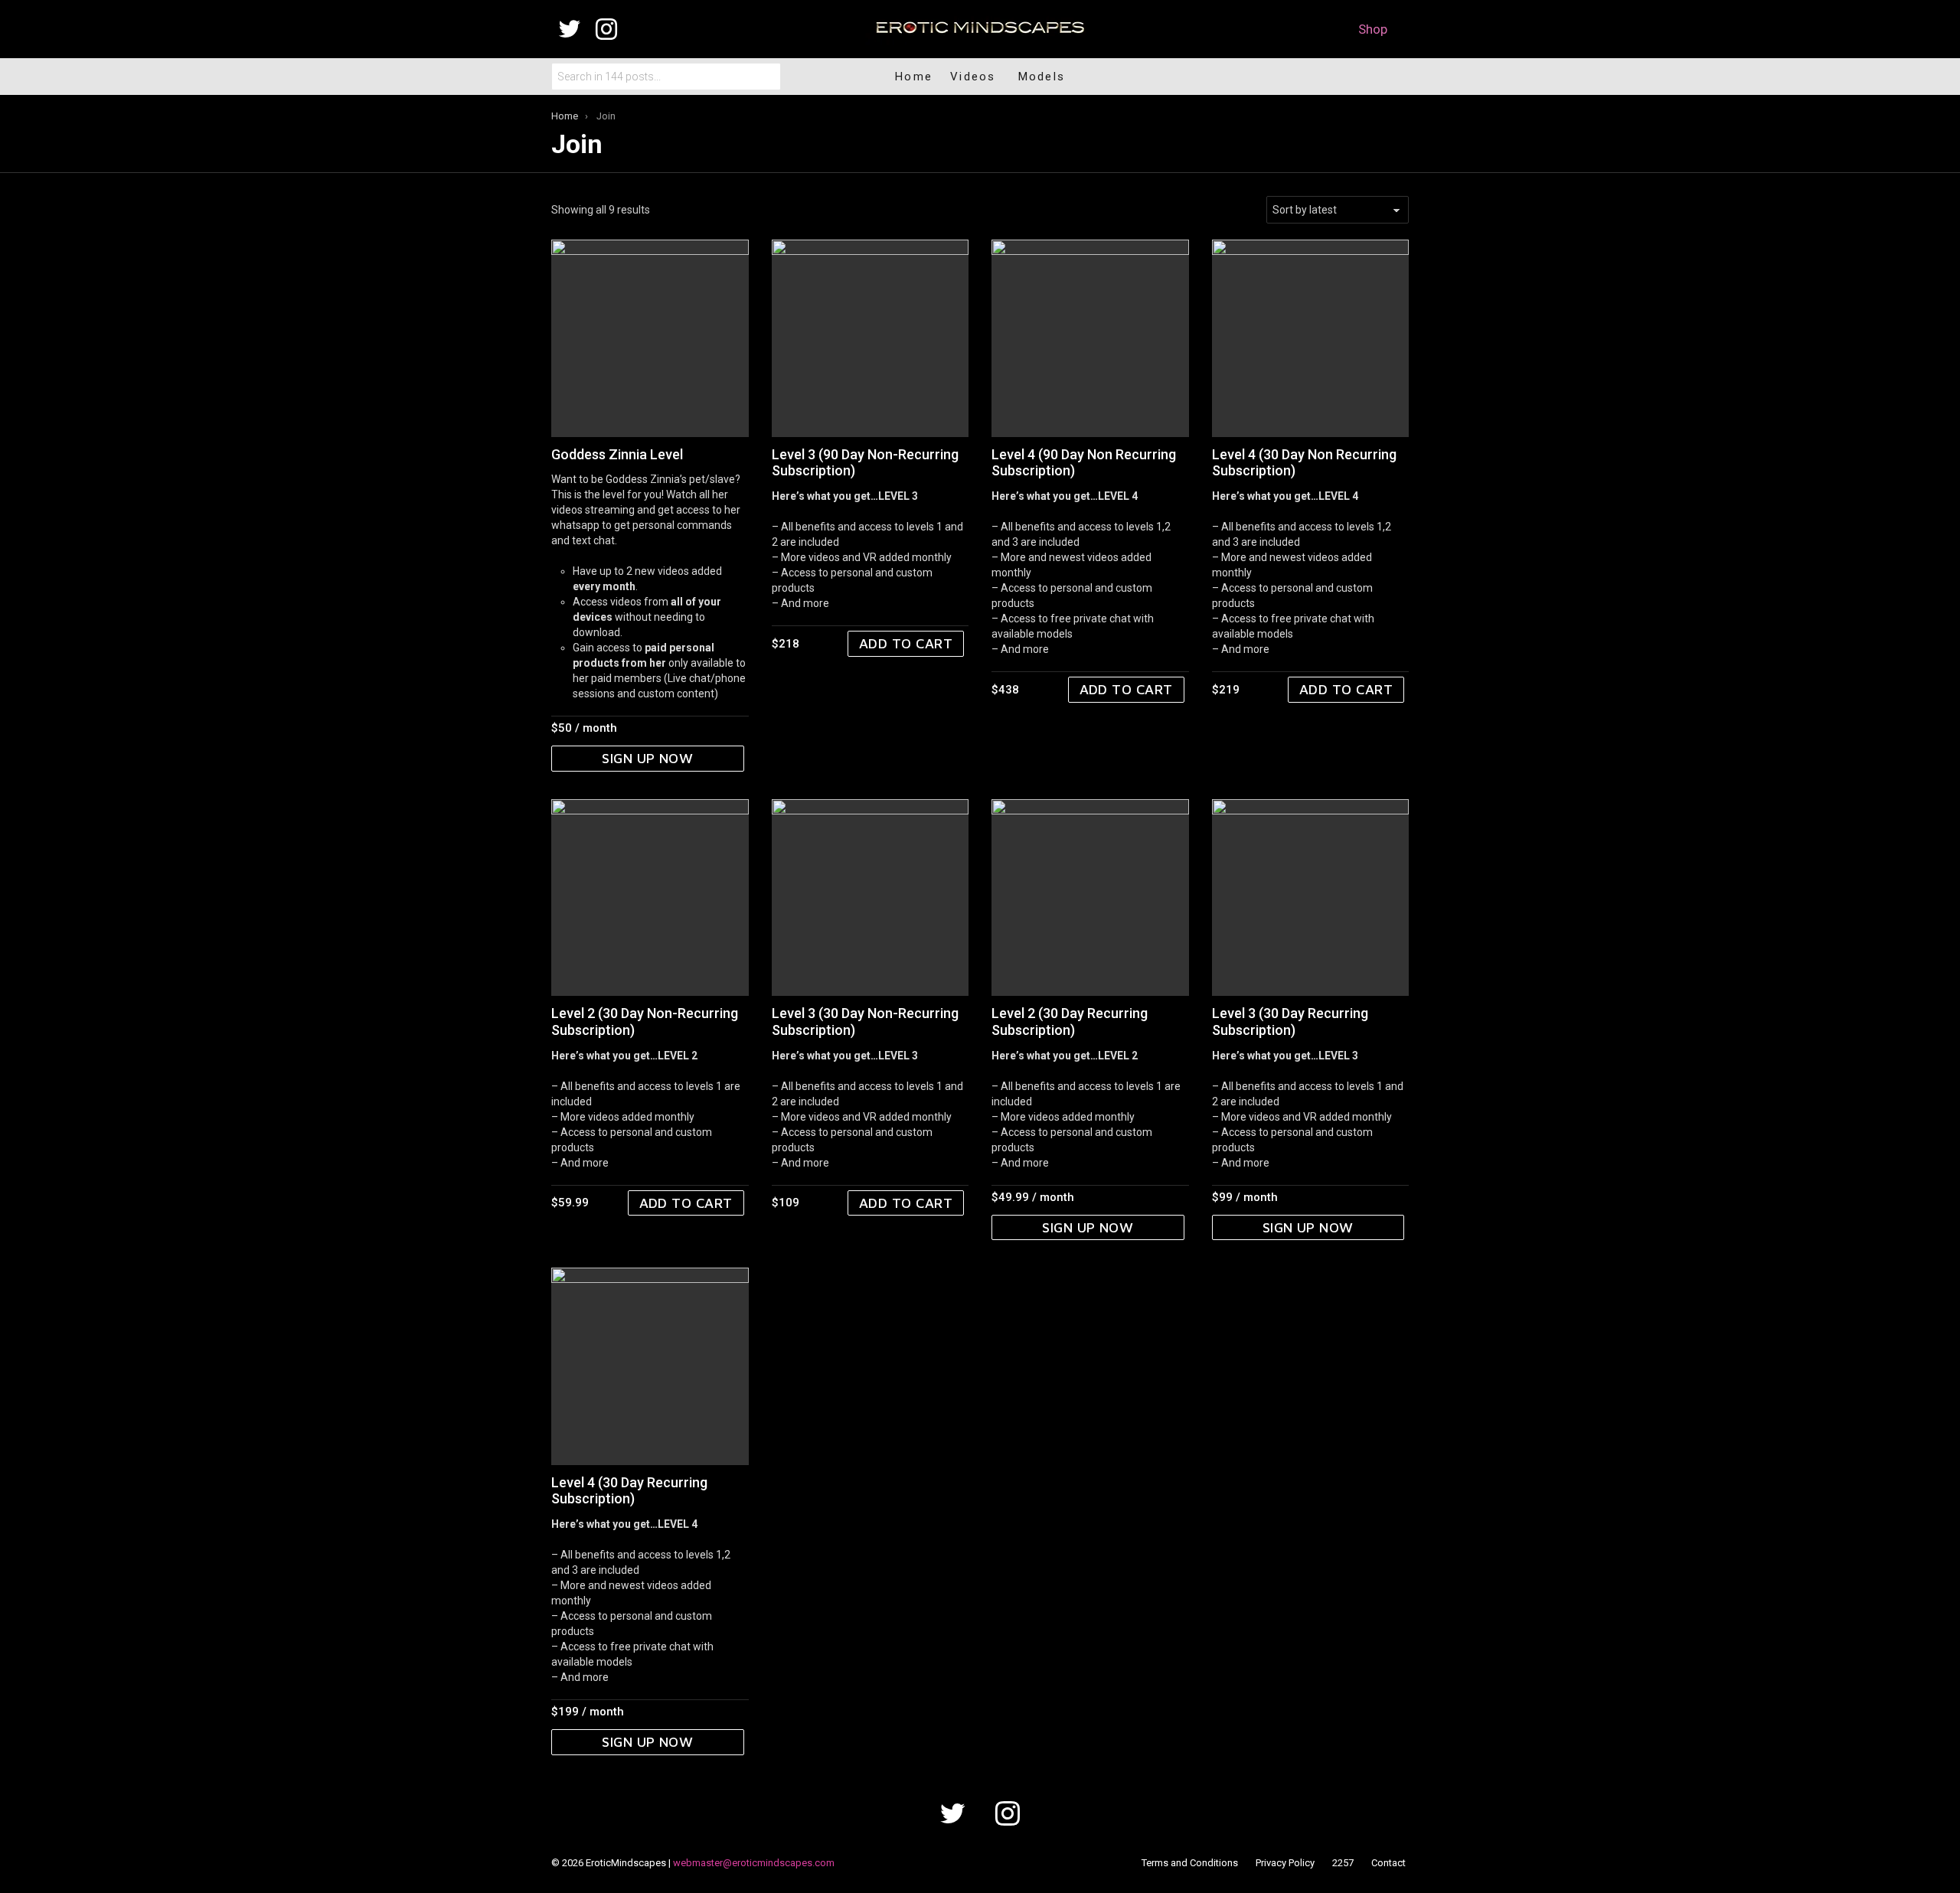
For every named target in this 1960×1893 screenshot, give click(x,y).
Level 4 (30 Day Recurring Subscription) (629, 1491)
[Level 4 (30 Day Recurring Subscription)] (650, 1366)
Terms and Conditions (1190, 1863)
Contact (1388, 1863)
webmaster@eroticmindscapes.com (754, 1863)
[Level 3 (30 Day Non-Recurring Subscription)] (871, 898)
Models (1042, 77)
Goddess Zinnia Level (617, 454)
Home (914, 77)
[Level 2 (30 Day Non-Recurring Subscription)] (650, 898)
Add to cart (906, 643)
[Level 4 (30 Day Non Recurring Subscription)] (1311, 338)
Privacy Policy (1285, 1863)
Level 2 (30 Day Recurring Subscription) (1070, 1022)
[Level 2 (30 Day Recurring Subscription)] (1090, 898)
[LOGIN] (1374, 77)
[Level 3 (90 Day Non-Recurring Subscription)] (871, 338)
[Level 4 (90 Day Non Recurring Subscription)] (1090, 338)
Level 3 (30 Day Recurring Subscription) (1290, 1022)
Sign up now (647, 758)
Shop (1373, 29)
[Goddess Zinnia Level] (650, 338)
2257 (1343, 1863)
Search (766, 77)
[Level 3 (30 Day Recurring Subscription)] (1311, 898)
